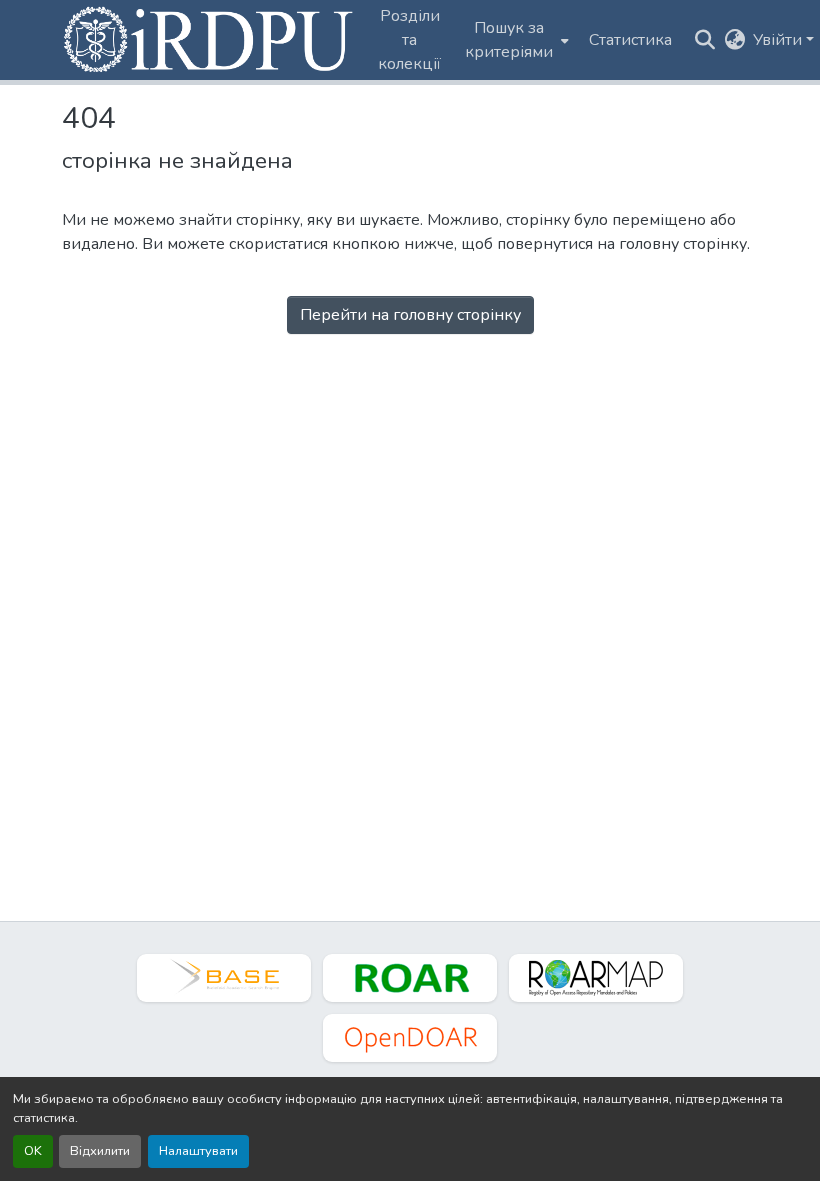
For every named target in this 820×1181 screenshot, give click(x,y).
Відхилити (100, 1151)
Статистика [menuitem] (630, 40)
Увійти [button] (779, 40)
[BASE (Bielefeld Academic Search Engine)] (224, 978)
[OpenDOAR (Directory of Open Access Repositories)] (410, 1038)
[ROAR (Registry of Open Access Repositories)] (410, 978)
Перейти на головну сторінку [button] (410, 315)
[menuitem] (515, 40)
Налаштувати (198, 1151)
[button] (210, 40)
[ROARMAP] (596, 978)
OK (33, 1151)
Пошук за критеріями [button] (509, 40)
